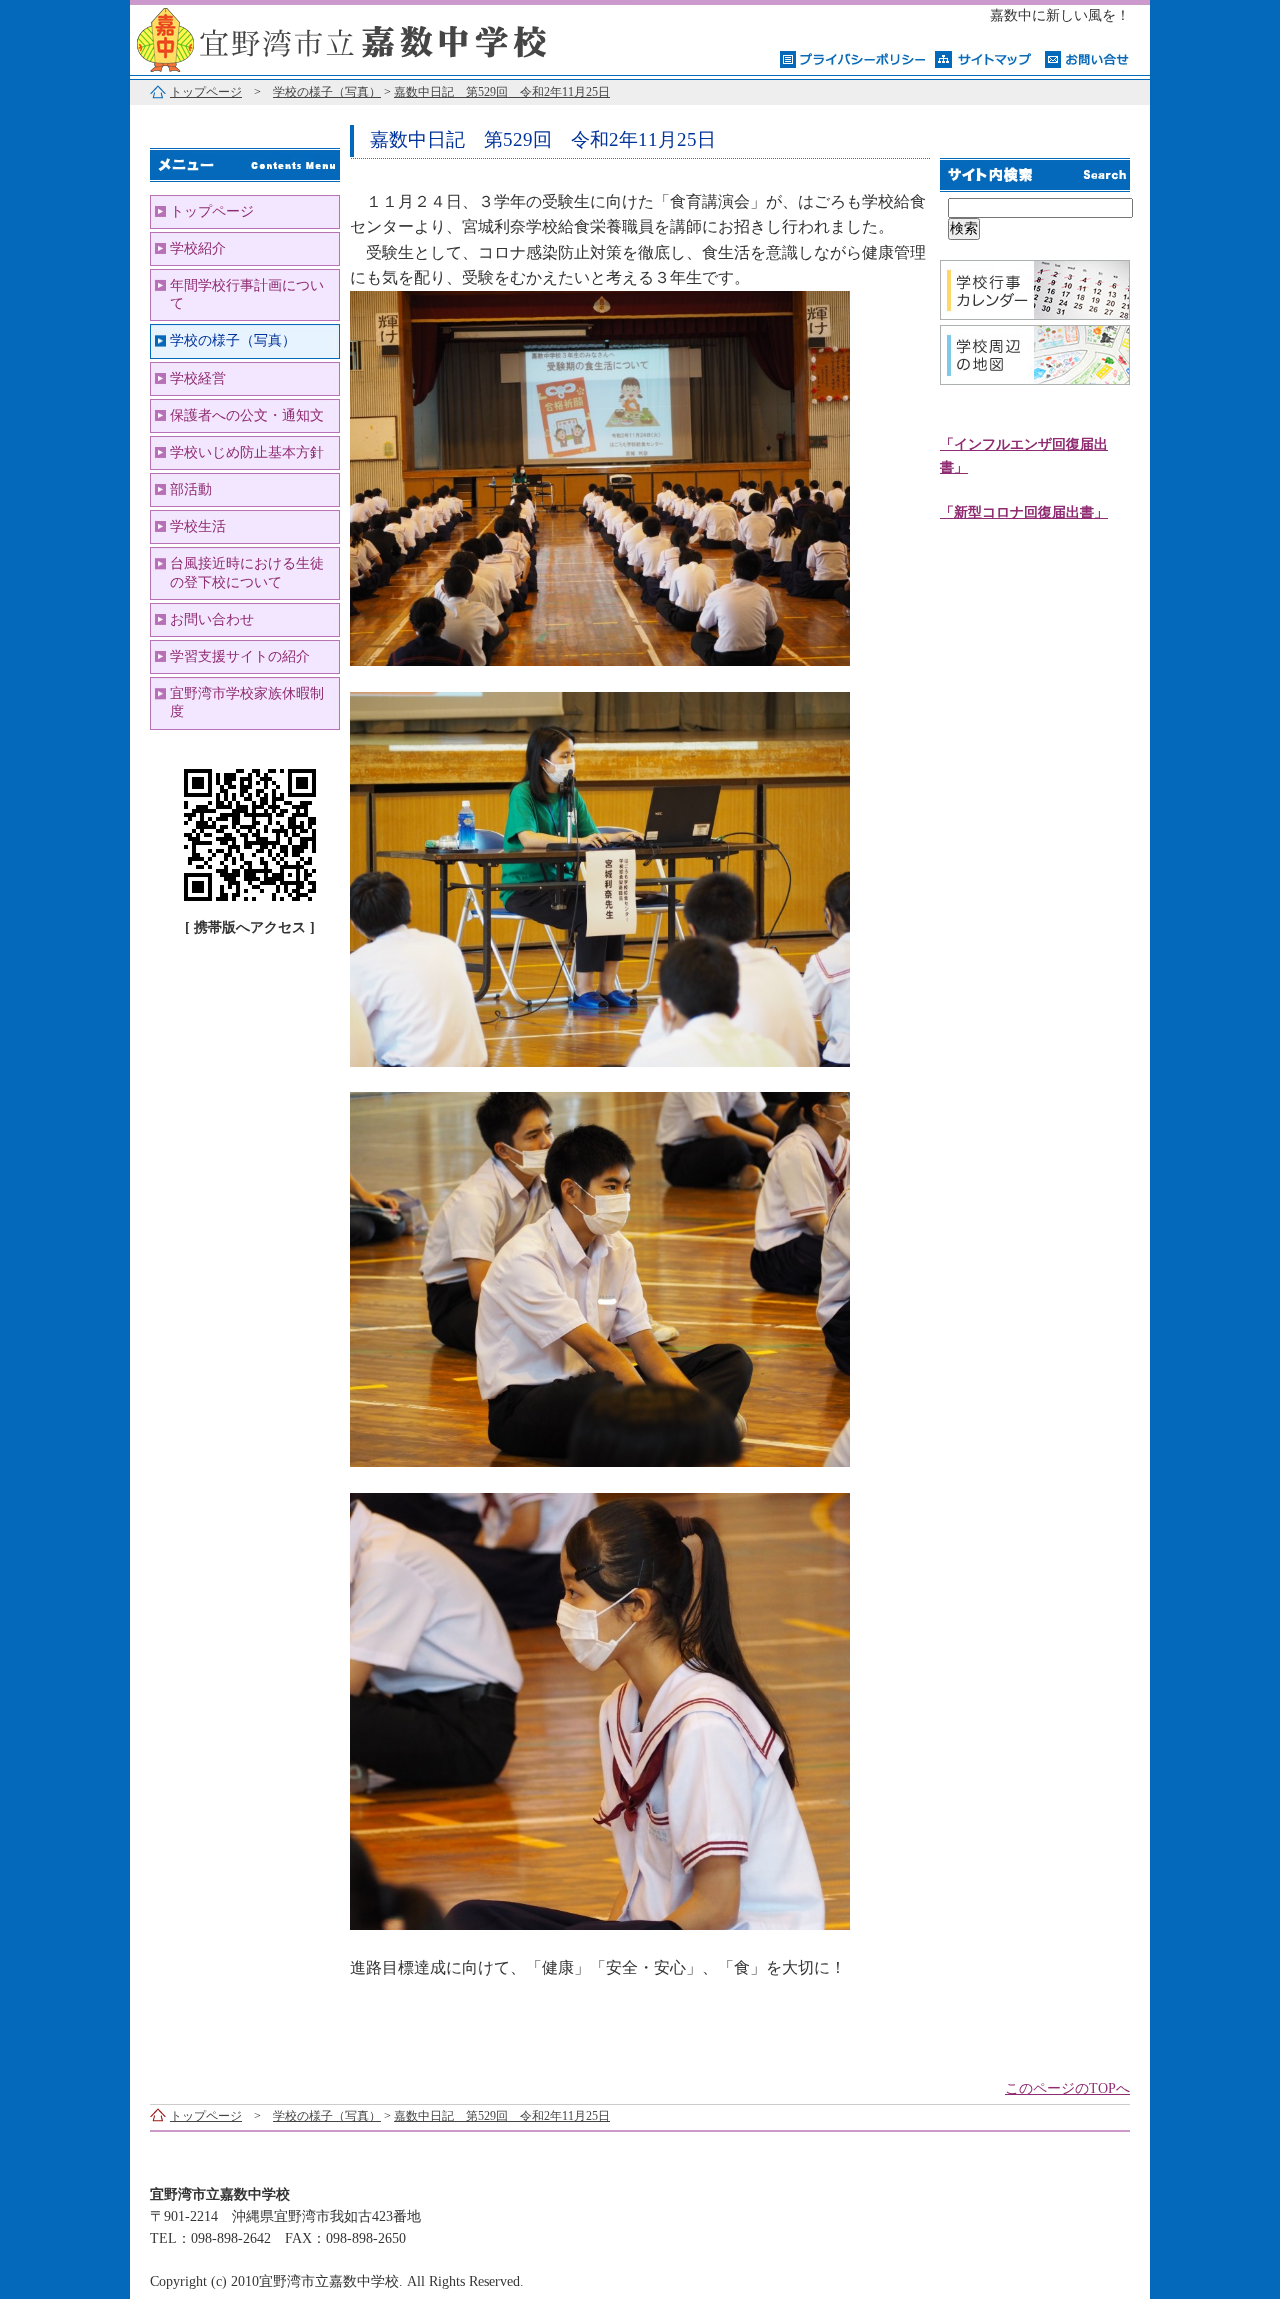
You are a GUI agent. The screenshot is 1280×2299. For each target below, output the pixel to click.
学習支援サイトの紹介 (240, 656)
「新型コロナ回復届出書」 (1024, 512)
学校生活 (198, 526)
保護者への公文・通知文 (247, 415)
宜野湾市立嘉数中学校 (380, 37)
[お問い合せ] (1087, 58)
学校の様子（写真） (327, 92)
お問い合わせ (212, 619)
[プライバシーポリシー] (852, 58)
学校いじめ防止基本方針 (247, 452)
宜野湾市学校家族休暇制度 (247, 702)
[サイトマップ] (985, 58)
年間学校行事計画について (247, 294)
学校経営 (198, 378)
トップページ (206, 92)
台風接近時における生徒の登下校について (247, 572)
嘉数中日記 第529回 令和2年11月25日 (502, 92)
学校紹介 (198, 248)
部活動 (191, 489)
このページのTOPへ (1067, 2088)
